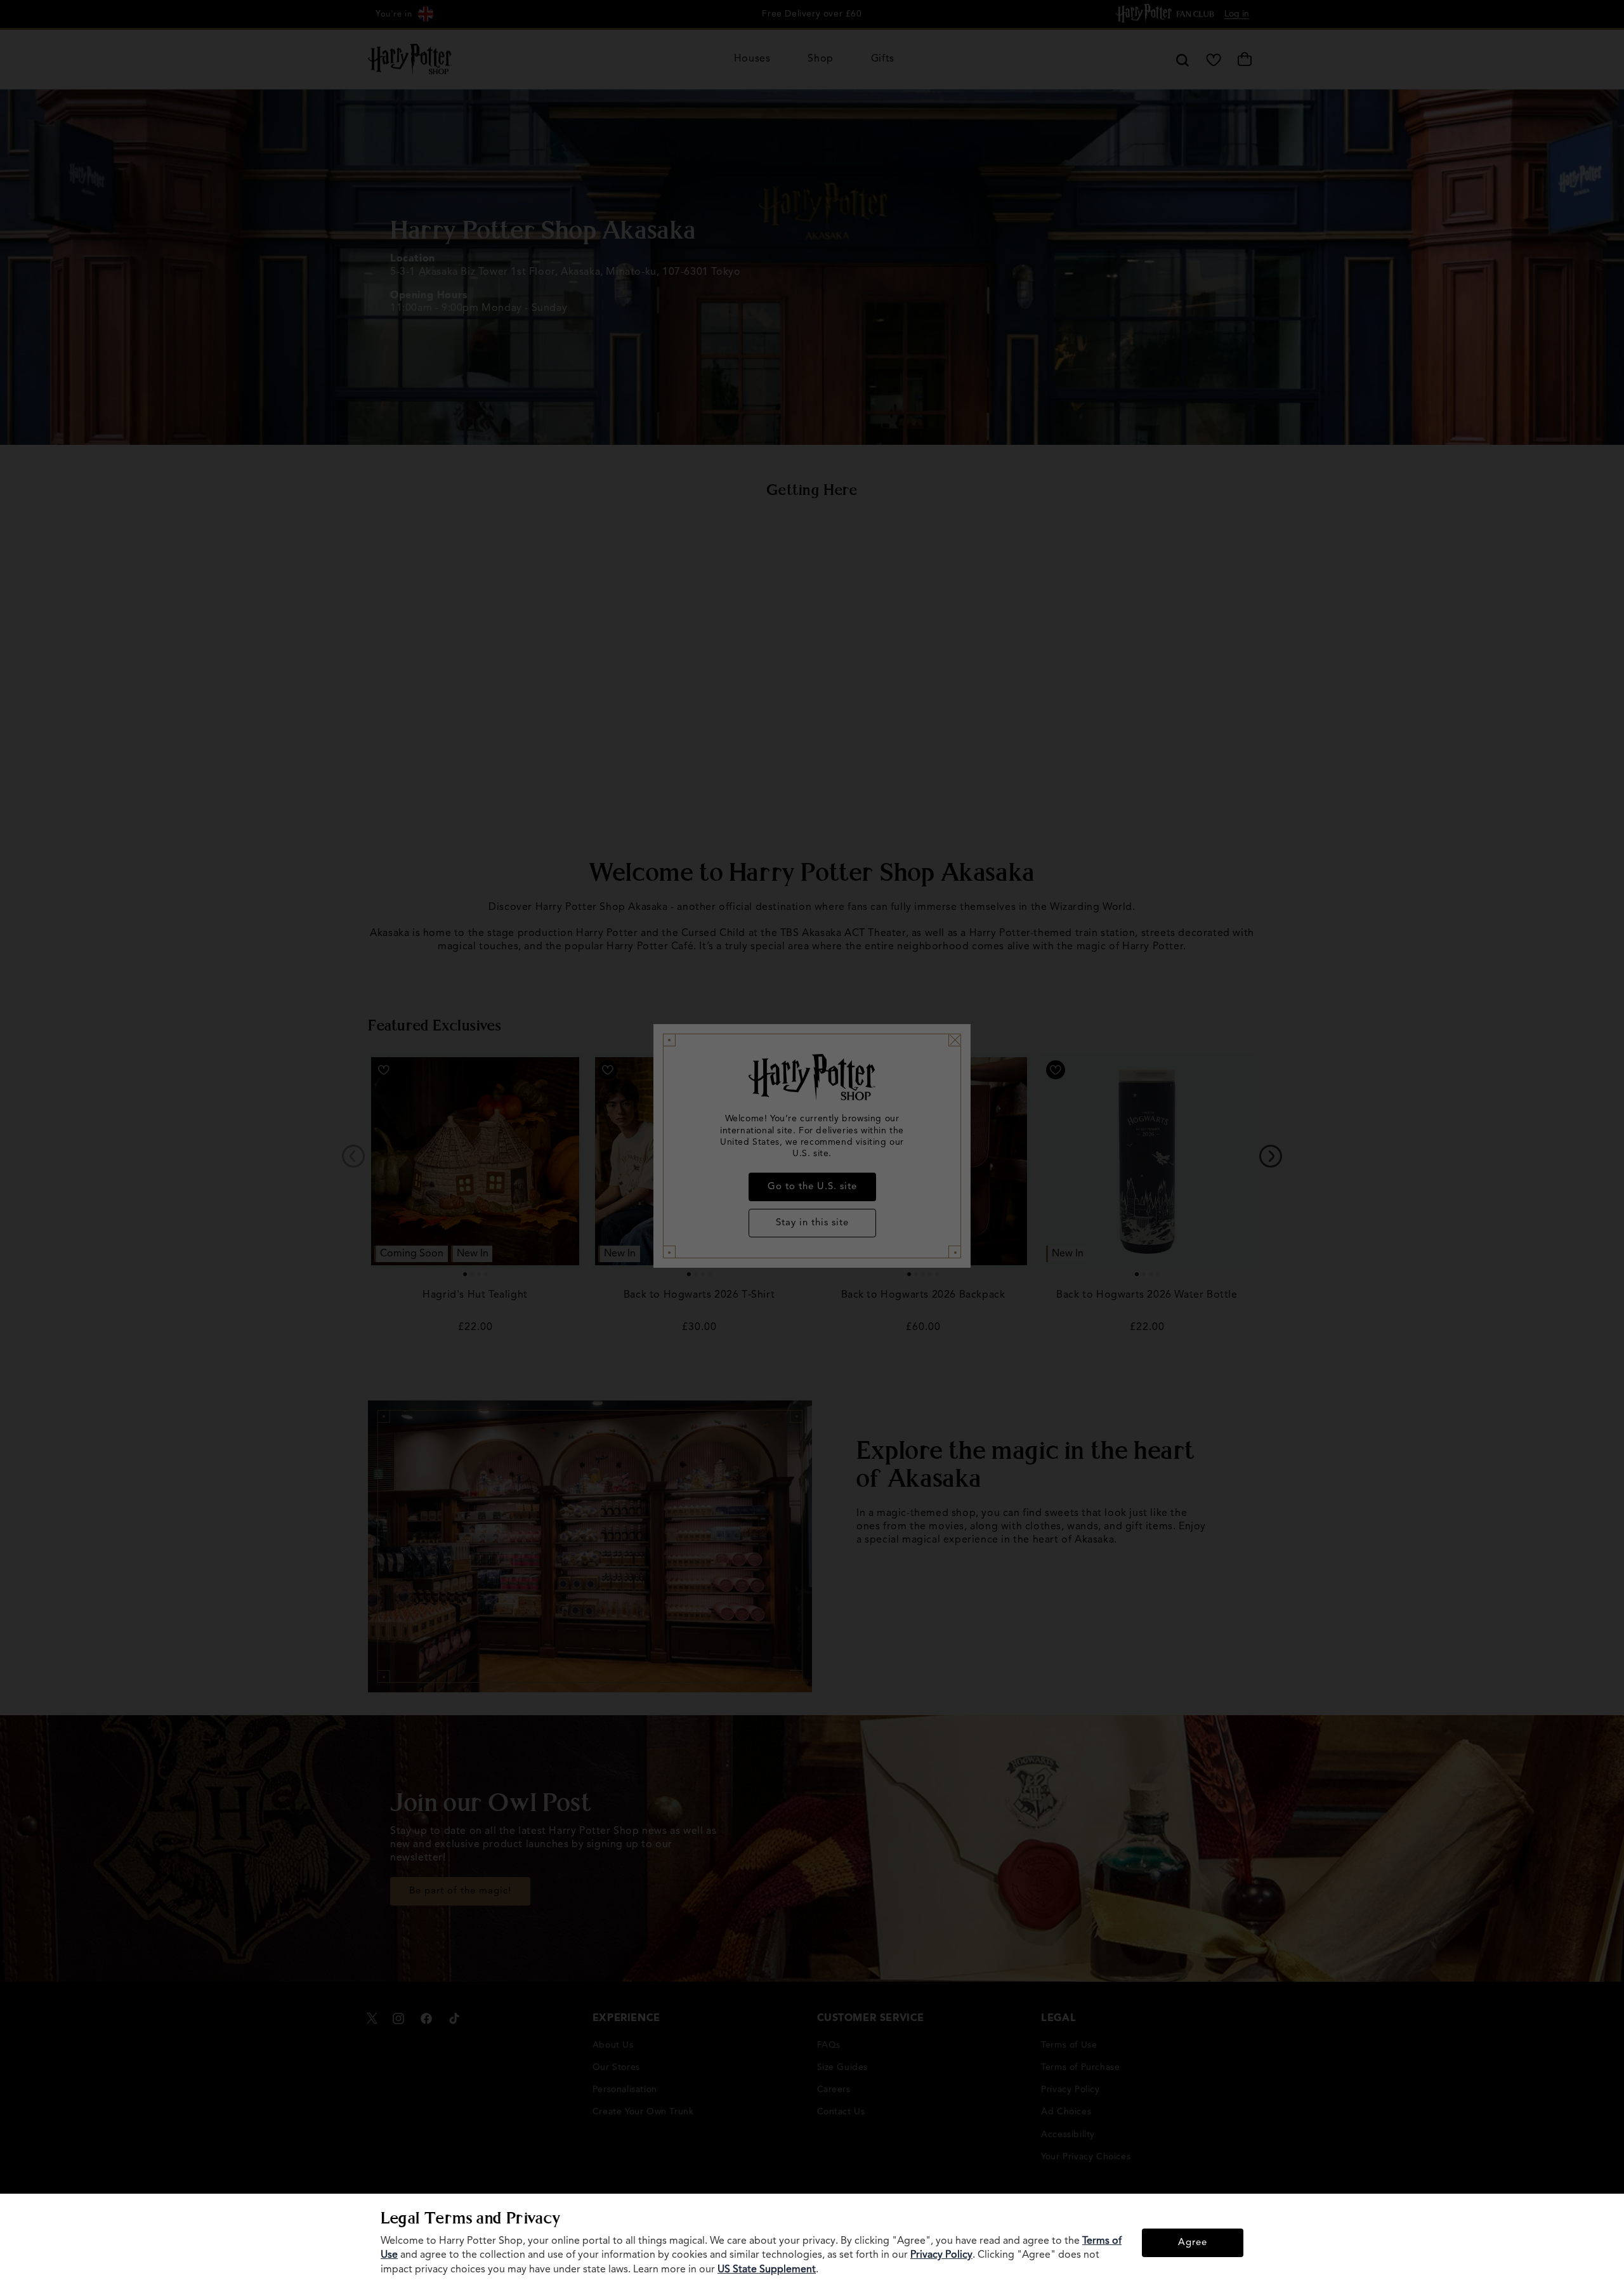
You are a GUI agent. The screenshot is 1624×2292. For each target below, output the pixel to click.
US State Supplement (767, 2270)
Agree (1193, 2243)
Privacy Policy (941, 2255)
